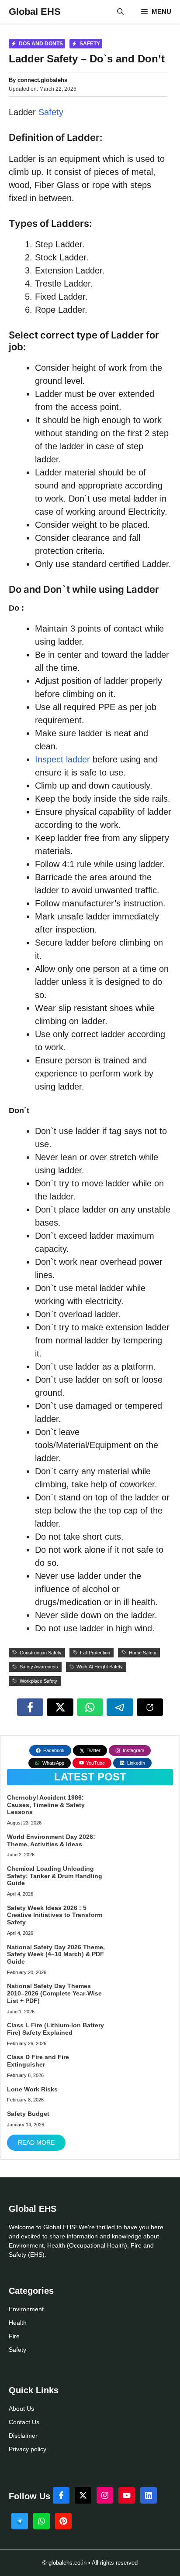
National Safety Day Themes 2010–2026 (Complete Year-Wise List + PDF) (54, 1993)
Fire (14, 2336)
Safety (51, 112)
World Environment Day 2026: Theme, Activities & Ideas (51, 1840)
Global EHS (35, 12)
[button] (120, 12)
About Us (21, 2409)
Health (18, 2323)
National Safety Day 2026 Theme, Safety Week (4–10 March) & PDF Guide (56, 1954)
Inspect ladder (62, 759)
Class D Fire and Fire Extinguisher (38, 2061)
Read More (36, 2142)
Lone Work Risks (32, 2089)
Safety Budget (28, 2114)
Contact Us (24, 2422)
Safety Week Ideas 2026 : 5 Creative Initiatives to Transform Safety (55, 1915)
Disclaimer (23, 2436)
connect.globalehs (42, 80)
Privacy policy (28, 2449)
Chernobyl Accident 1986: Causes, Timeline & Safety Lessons (46, 1805)
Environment (26, 2309)
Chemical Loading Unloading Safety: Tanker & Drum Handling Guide (55, 1876)
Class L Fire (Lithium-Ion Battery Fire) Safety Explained (55, 2029)
